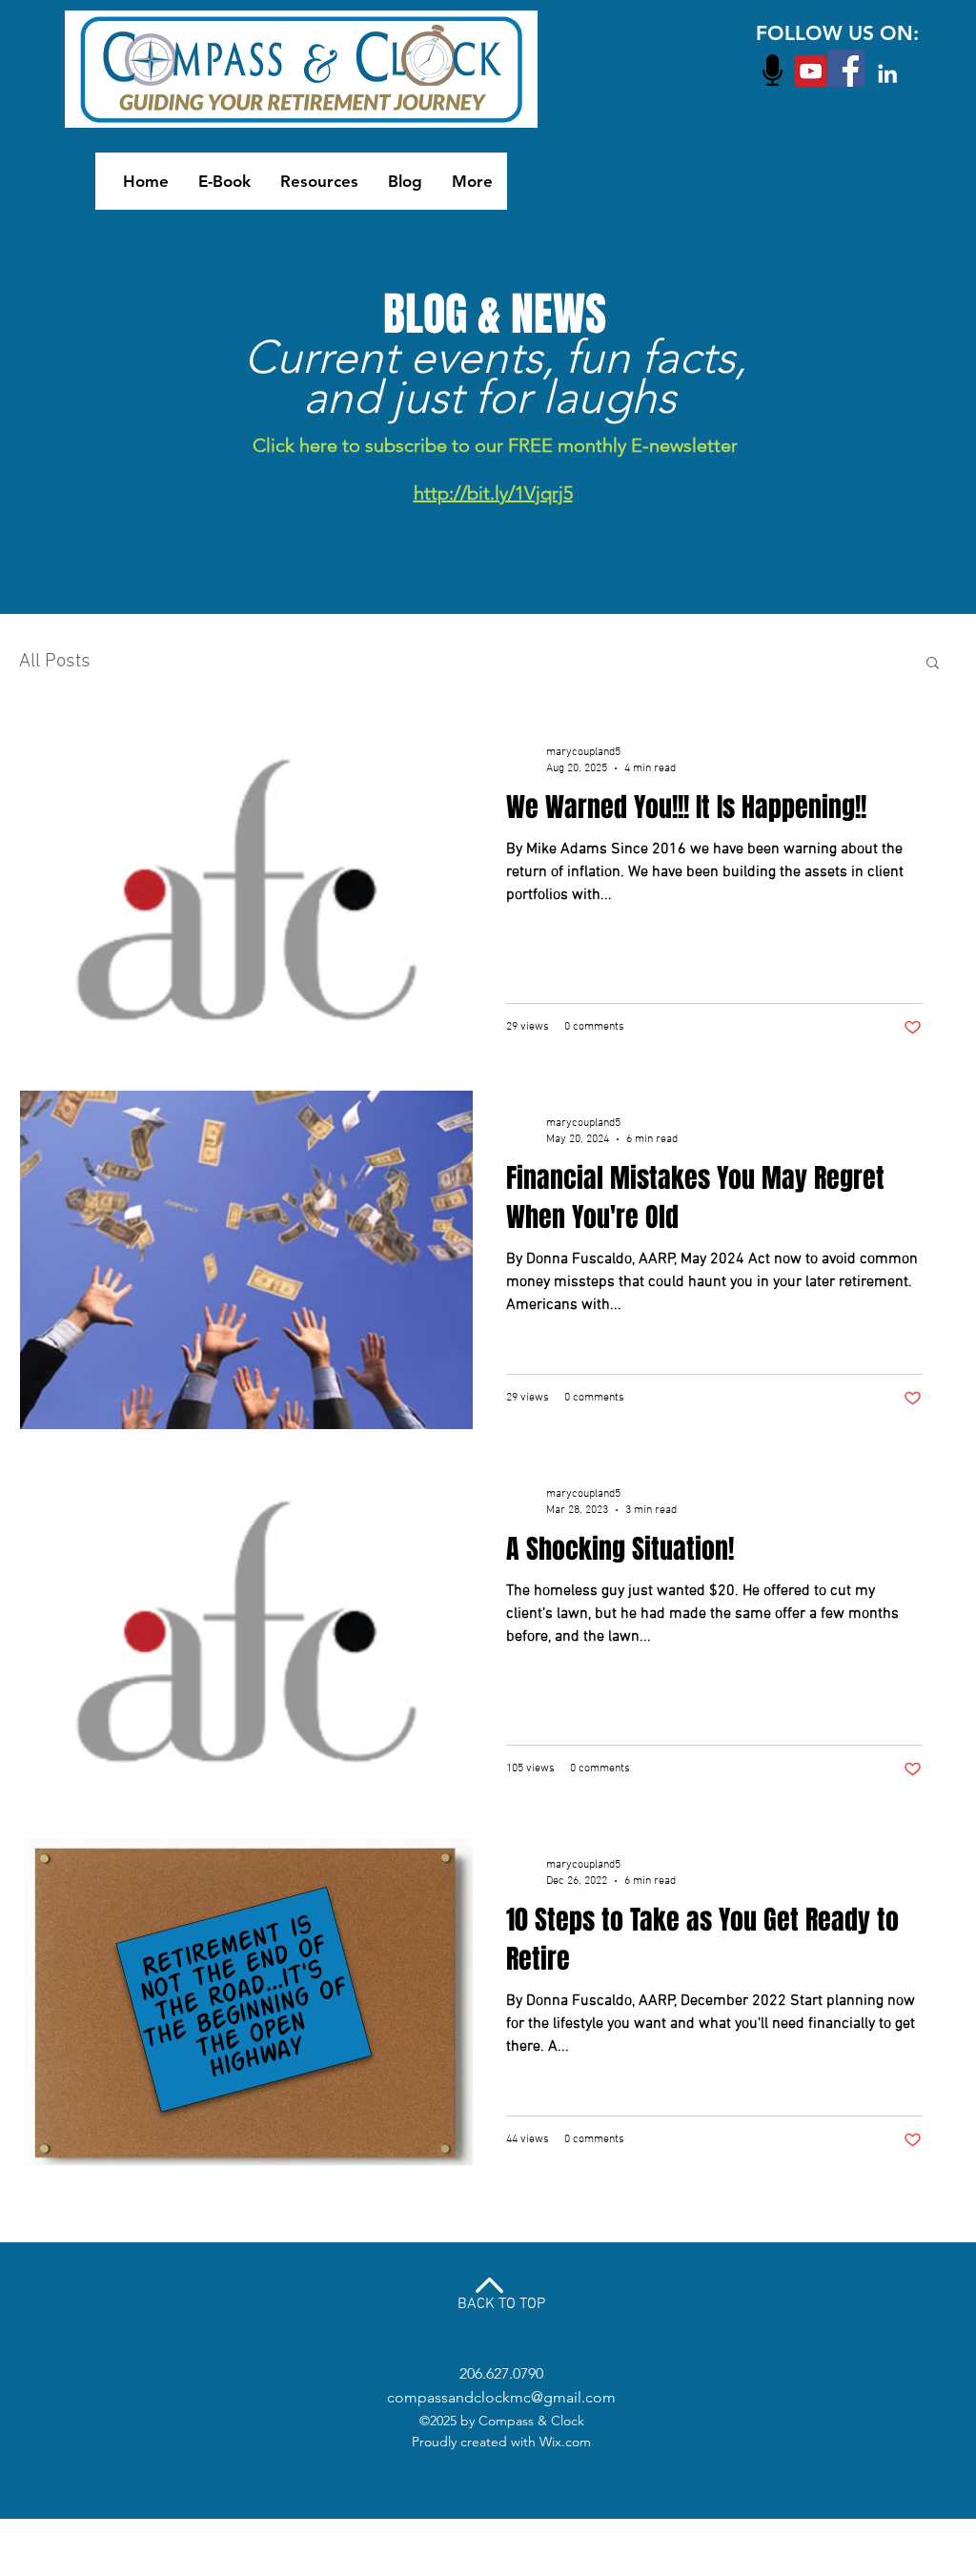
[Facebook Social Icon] (846, 68)
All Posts (55, 662)
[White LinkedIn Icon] (887, 73)
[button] (933, 664)
